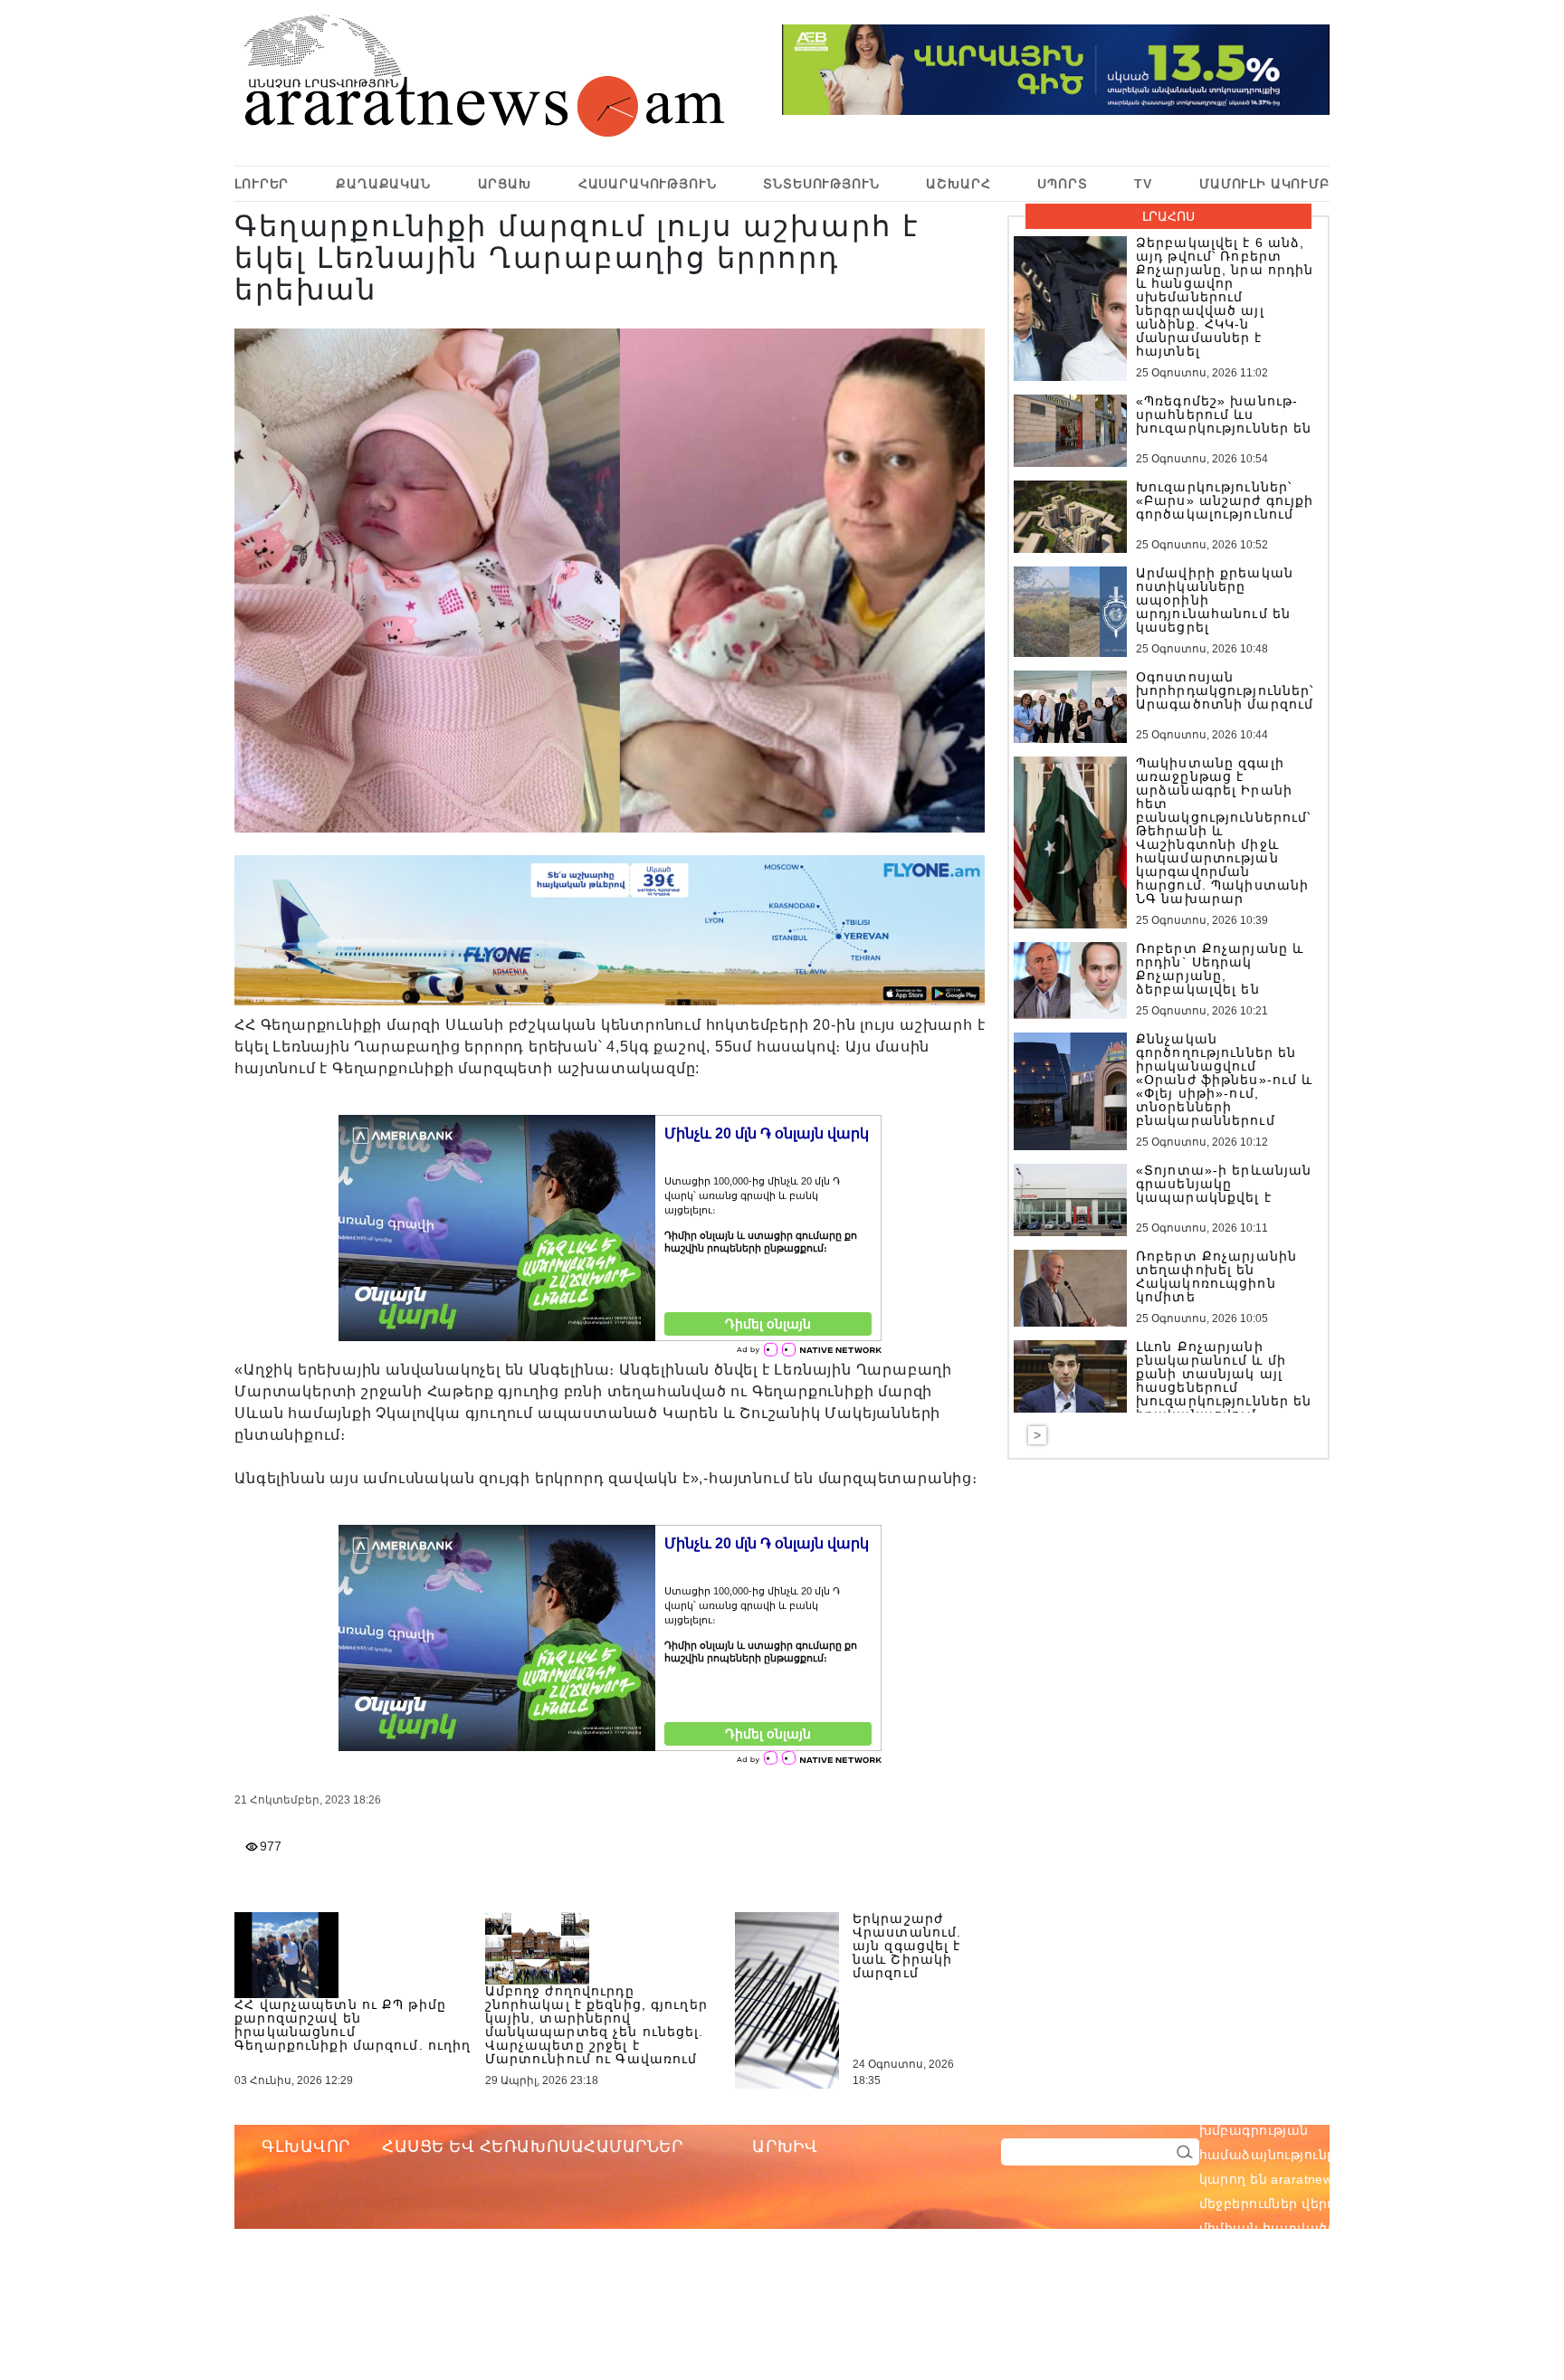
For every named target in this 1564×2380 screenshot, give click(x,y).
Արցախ (505, 184)
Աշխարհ (958, 184)
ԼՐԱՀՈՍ (1168, 216)
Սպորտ (1062, 184)
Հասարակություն (648, 184)
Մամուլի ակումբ (1264, 184)
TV (1143, 184)
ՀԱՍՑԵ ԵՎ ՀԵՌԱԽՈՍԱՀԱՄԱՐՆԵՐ (533, 2147)
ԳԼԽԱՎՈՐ (306, 2147)
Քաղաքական (383, 184)
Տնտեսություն (821, 184)
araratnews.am (1403, 2106)
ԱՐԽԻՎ (785, 2147)
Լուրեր (262, 184)
